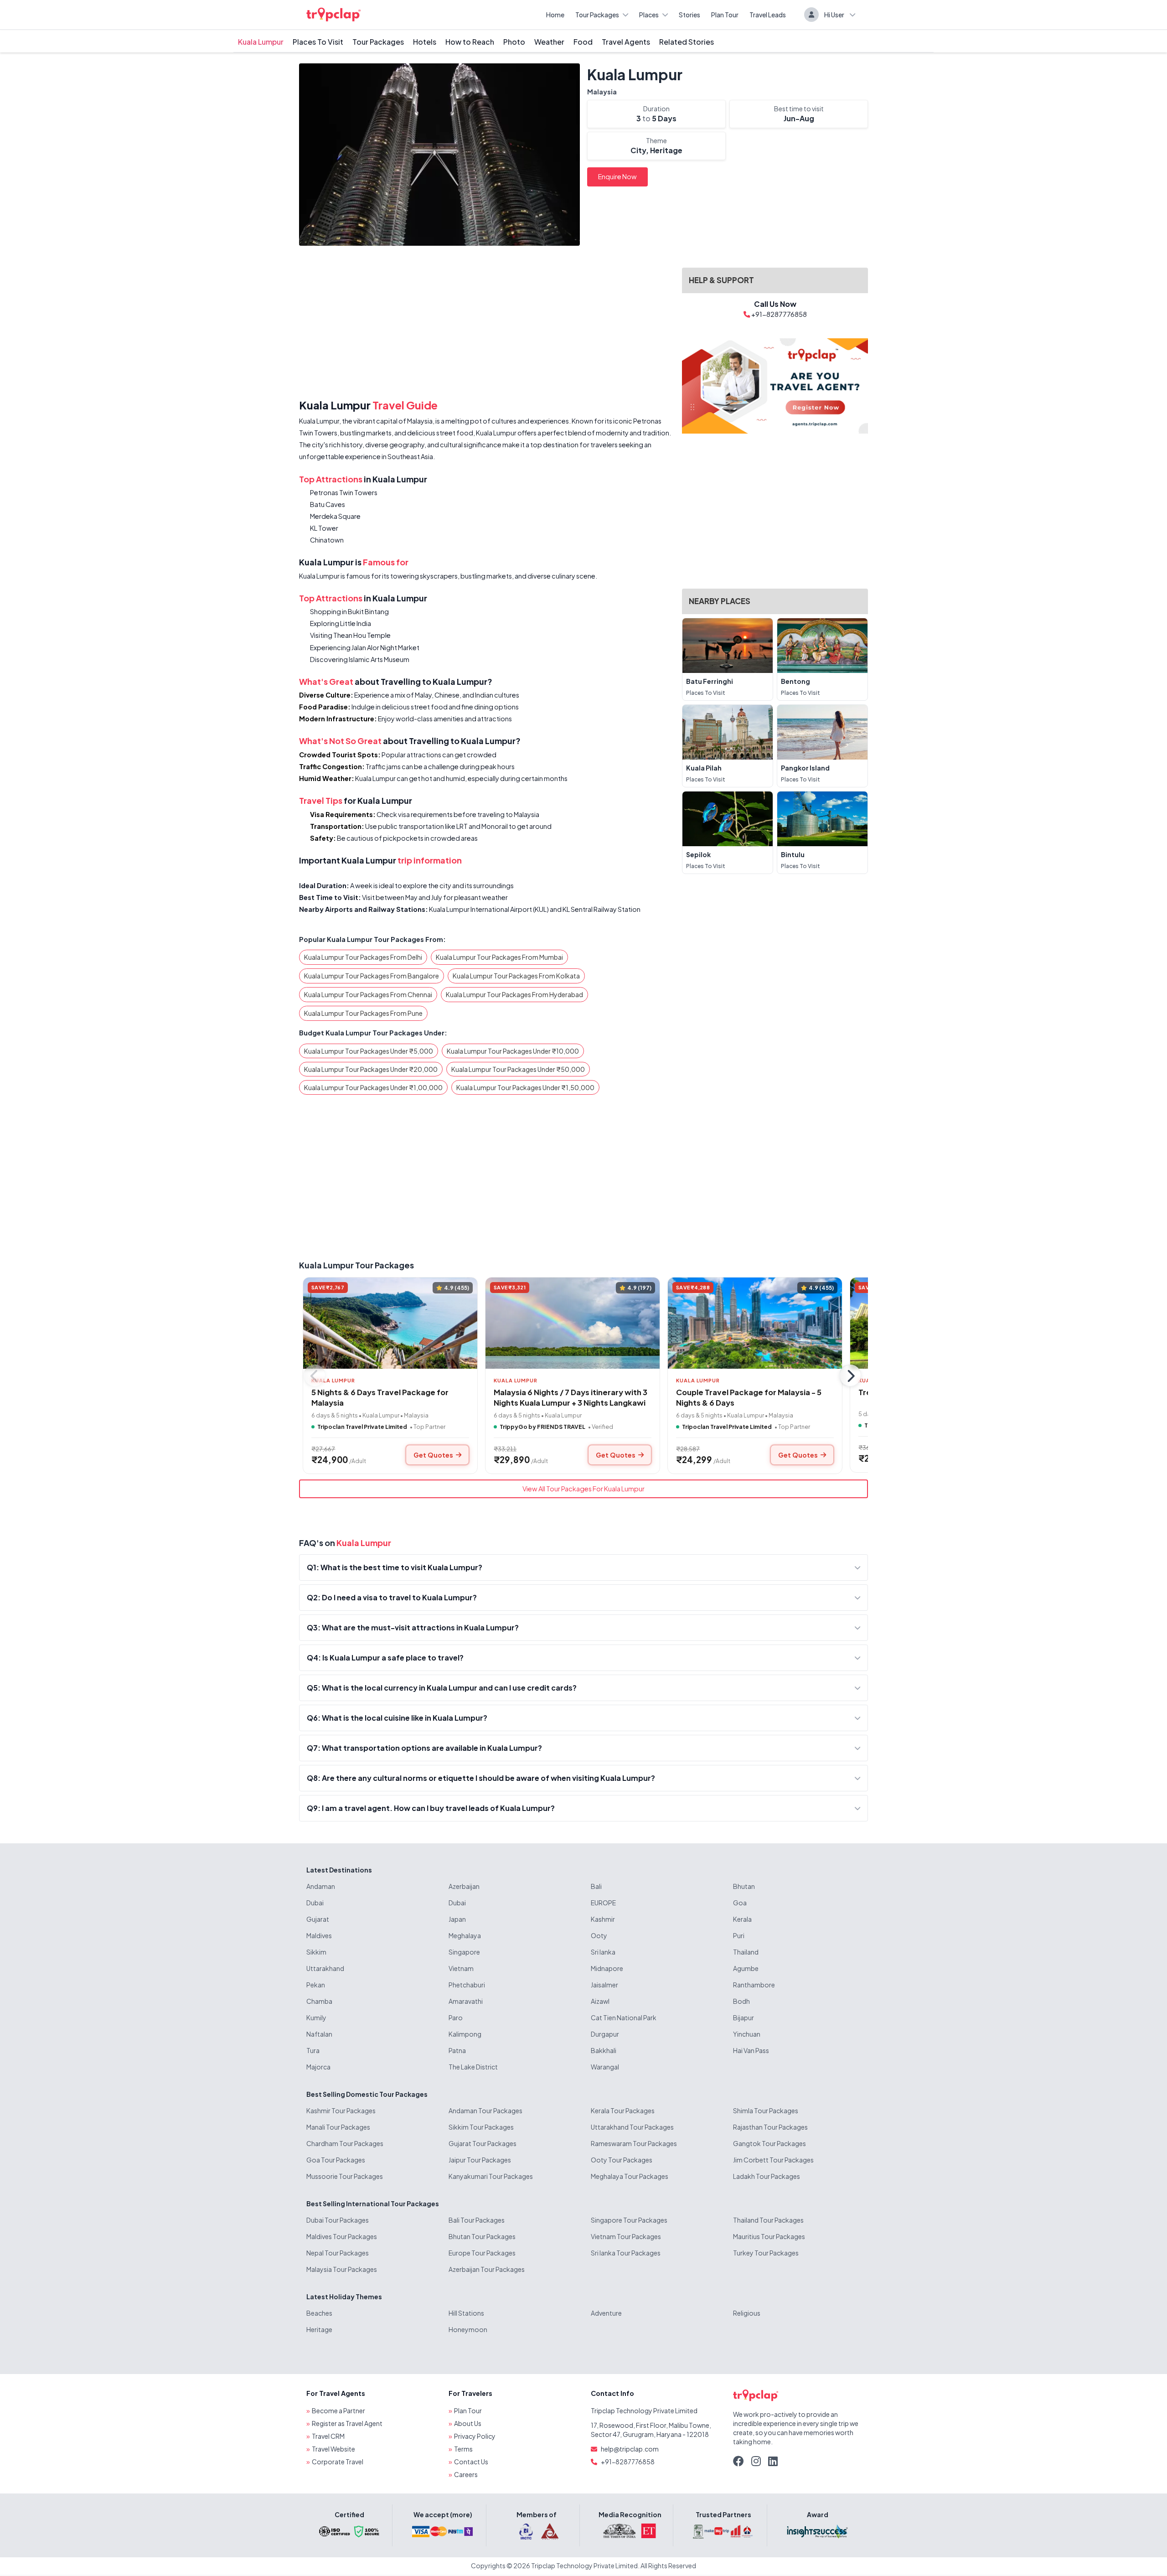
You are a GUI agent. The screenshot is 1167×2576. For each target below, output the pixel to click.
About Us (468, 2423)
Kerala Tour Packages (623, 2110)
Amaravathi (466, 2001)
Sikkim (316, 1952)
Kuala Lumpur (261, 42)
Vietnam (461, 1968)
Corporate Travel (338, 2462)
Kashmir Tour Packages (341, 2110)
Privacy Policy (475, 2436)
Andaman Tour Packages (485, 2110)
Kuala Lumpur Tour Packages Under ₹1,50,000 (525, 1087)
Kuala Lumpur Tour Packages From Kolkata (516, 976)
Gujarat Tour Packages (483, 2143)
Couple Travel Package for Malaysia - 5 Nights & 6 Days (749, 1397)
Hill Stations (466, 2313)
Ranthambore (754, 1985)
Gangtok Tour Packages (769, 2143)
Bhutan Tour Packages (482, 2236)
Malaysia (602, 92)
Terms (463, 2449)
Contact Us (471, 2462)
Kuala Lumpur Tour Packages (356, 1265)
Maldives (319, 1935)
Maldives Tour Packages (342, 2236)
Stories (689, 15)
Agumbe (746, 1968)
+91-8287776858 (628, 2462)
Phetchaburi (467, 1985)
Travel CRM (328, 2436)
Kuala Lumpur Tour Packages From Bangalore (372, 976)
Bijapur (744, 2017)
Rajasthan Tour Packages (770, 2127)
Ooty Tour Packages (622, 2160)
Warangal (605, 2067)
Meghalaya (465, 1935)
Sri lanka (603, 1952)
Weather (549, 42)
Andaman (321, 1886)
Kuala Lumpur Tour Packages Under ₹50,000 (518, 1069)
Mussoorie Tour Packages (345, 2176)
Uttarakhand (325, 1968)
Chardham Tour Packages (345, 2143)
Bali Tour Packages (477, 2220)
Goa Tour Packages (336, 2160)
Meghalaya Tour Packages (630, 2176)
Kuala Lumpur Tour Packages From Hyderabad (514, 994)
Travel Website (333, 2449)
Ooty (599, 1935)
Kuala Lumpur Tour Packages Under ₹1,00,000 (373, 1087)
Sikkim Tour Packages (481, 2127)
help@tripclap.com (630, 2449)
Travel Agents (626, 42)
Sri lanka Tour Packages (626, 2253)
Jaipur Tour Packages (480, 2160)
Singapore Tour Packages (629, 2220)
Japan (457, 1919)
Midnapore (607, 1968)
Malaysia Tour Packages (342, 2269)
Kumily (316, 2017)
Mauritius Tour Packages (769, 2236)
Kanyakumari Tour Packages (491, 2176)
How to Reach (470, 42)
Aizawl (600, 2001)
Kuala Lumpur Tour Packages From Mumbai (499, 957)
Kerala (742, 1919)
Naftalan (319, 2034)
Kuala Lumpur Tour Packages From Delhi (363, 957)
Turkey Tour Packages (766, 2253)
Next (850, 1376)
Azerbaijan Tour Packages (487, 2269)
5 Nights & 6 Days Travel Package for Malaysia (380, 1397)
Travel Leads (768, 15)
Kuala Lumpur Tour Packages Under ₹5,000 (369, 1051)
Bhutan (744, 1886)
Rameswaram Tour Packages (634, 2143)
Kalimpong (465, 2034)
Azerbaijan (464, 1886)
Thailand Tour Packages (768, 2220)
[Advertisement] (485, 324)
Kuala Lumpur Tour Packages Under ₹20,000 (371, 1069)
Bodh (741, 2001)
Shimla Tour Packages (766, 2110)
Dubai (315, 1903)
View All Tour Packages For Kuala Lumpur (583, 1489)
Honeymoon (468, 2329)
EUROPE (603, 1903)
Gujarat (318, 1919)
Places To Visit (318, 42)
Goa (740, 1903)
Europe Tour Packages (482, 2253)
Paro (456, 2017)
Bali (596, 1886)
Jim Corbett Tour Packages (773, 2160)
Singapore (464, 1952)
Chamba (319, 2001)
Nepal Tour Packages (338, 2253)
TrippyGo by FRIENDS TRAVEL (542, 1427)
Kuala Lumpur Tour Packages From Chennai (368, 994)
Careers (466, 2474)
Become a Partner (338, 2410)
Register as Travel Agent (347, 2423)
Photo (514, 42)
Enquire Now (617, 176)
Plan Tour (725, 15)
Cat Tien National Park (624, 2017)
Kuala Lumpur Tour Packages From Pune (363, 1013)
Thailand (746, 1952)
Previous (315, 1376)
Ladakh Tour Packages (767, 2176)
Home (555, 15)
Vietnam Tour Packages (626, 2236)
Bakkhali (604, 2050)
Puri (739, 1935)
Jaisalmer (604, 1985)
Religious (747, 2313)
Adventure (606, 2313)
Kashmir (603, 1919)
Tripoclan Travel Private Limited (362, 1427)
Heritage (319, 2329)
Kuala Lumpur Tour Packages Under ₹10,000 (513, 1051)
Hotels (425, 42)
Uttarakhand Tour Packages (632, 2127)
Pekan (316, 1985)
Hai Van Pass (751, 2050)
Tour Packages (597, 15)
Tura (313, 2050)
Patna (457, 2050)
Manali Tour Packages (338, 2127)
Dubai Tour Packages (338, 2220)
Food (583, 42)
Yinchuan (747, 2034)
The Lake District (473, 2067)
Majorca (318, 2067)
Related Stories (687, 42)
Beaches (319, 2313)
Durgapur (605, 2034)
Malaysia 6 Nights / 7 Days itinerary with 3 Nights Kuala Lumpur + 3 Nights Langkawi (571, 1397)
